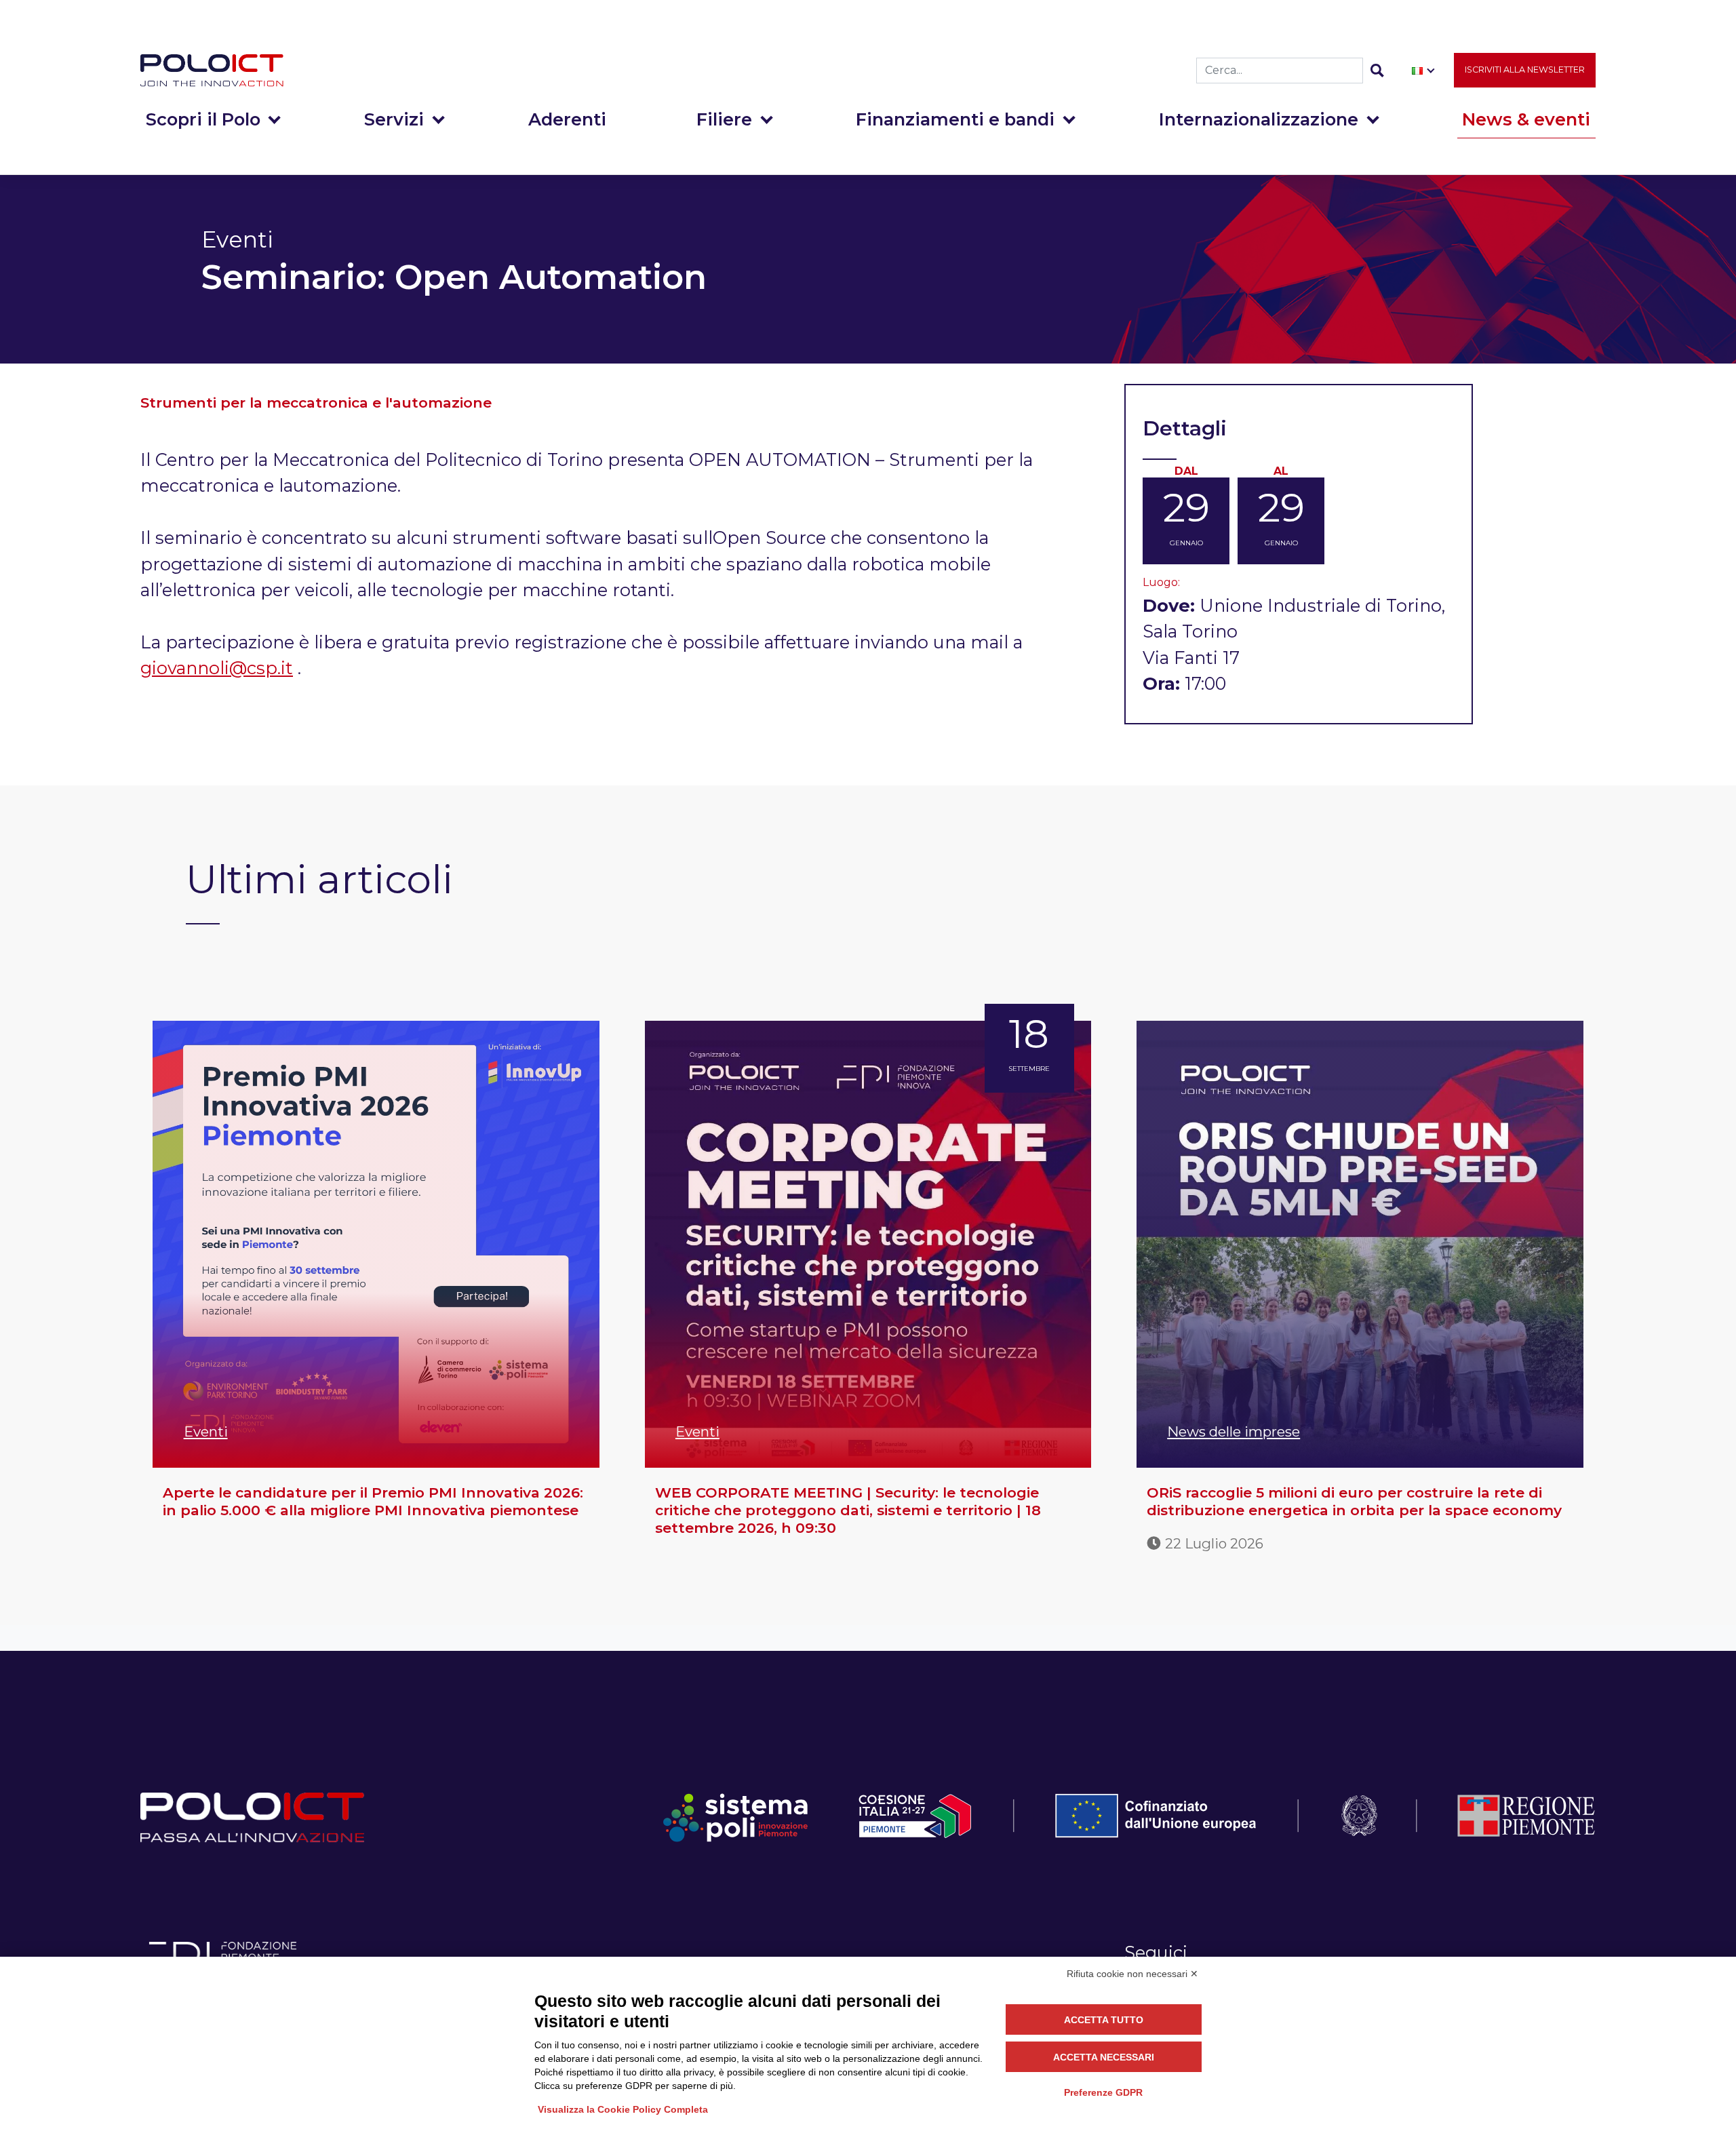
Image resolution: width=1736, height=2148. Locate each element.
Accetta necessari (1104, 2057)
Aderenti (567, 119)
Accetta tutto (1104, 2020)
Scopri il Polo (203, 119)
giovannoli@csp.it (217, 668)
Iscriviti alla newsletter (1525, 70)
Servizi (394, 119)
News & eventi (1526, 119)
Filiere (724, 119)
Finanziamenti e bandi (955, 119)
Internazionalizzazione (1259, 119)
